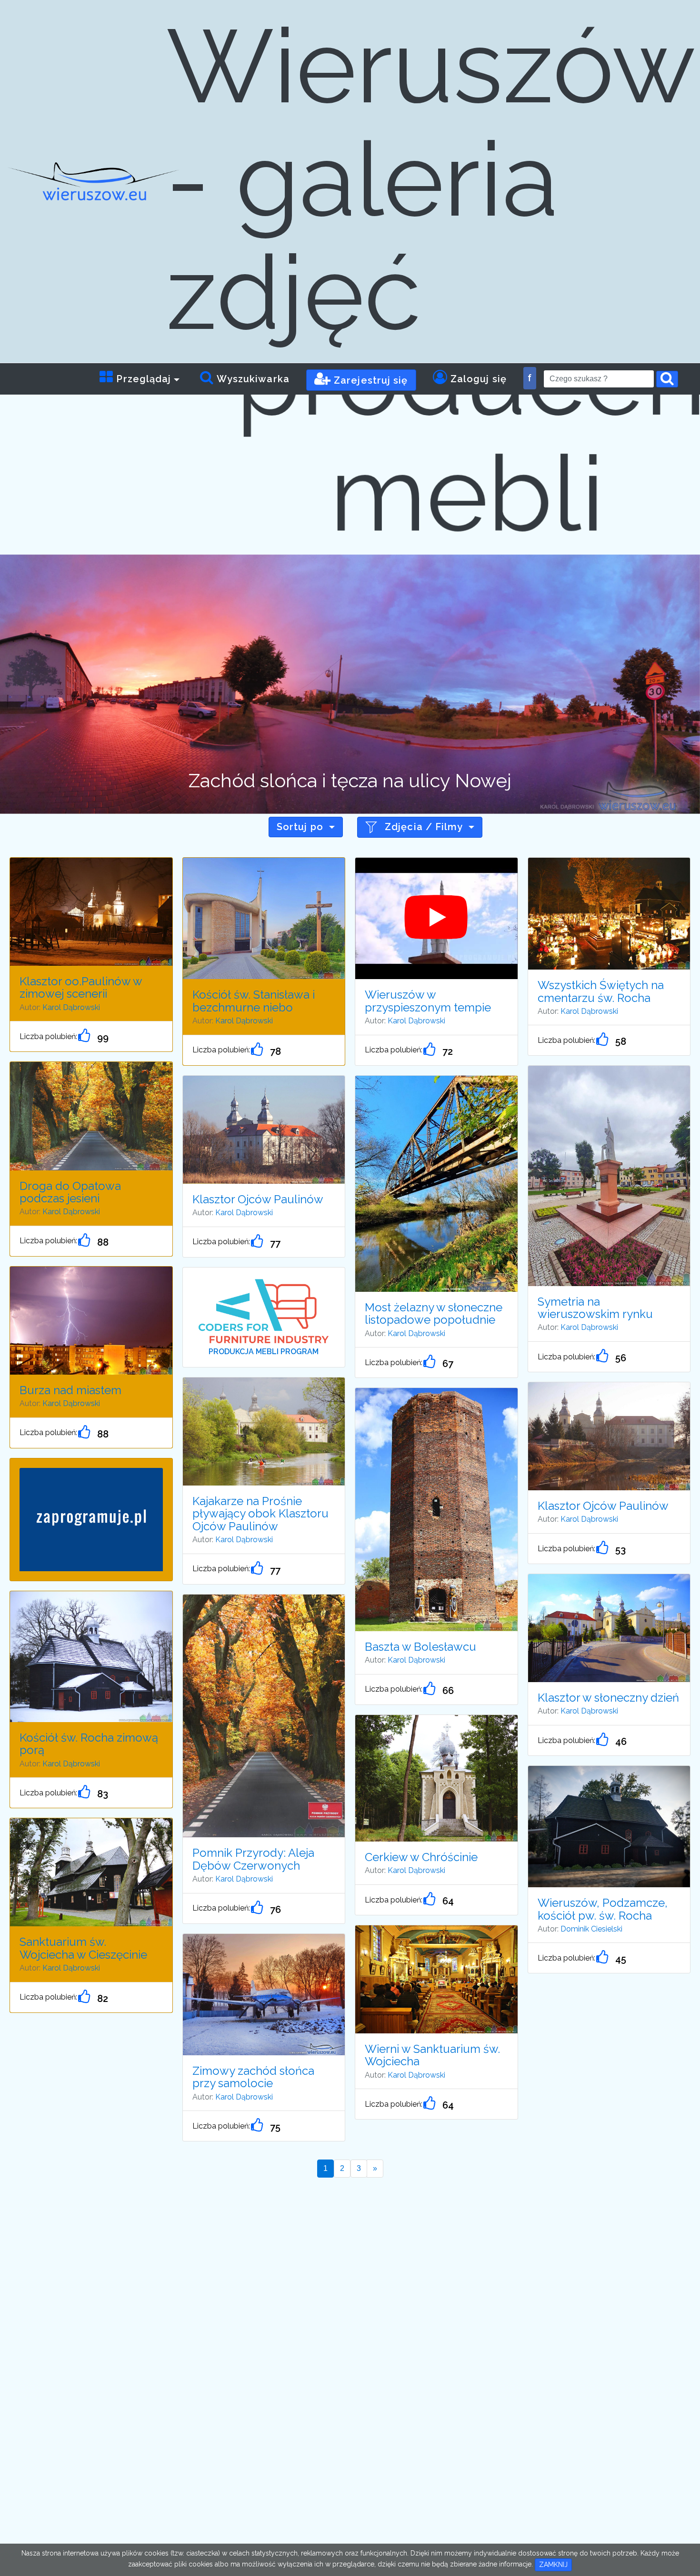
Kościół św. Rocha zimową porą (89, 1744)
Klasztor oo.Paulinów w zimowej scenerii (81, 987)
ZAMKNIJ (553, 2565)
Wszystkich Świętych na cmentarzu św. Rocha (601, 991)
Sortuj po (300, 827)
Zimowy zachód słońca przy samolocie (253, 2077)
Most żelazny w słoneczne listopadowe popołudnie (434, 1313)
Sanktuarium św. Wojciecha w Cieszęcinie (83, 1948)
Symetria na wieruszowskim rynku (595, 1308)
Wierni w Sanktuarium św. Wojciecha (432, 2055)
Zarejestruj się (370, 380)
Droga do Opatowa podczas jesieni (70, 1192)
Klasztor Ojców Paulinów (258, 1199)
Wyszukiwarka (252, 379)
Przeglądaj (142, 379)
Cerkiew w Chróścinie (421, 1857)
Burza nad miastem (70, 1390)
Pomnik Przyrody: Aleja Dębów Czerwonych (253, 1859)
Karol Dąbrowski (71, 1007)
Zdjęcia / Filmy (424, 827)
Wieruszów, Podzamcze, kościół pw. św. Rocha (603, 1909)
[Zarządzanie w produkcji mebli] (264, 1311)
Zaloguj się (477, 379)
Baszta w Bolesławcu (420, 1647)
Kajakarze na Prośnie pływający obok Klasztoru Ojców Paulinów (260, 1514)
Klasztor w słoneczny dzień (608, 1698)
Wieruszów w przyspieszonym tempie (428, 1001)
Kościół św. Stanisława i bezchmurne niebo (254, 1001)
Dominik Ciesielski (591, 1929)
